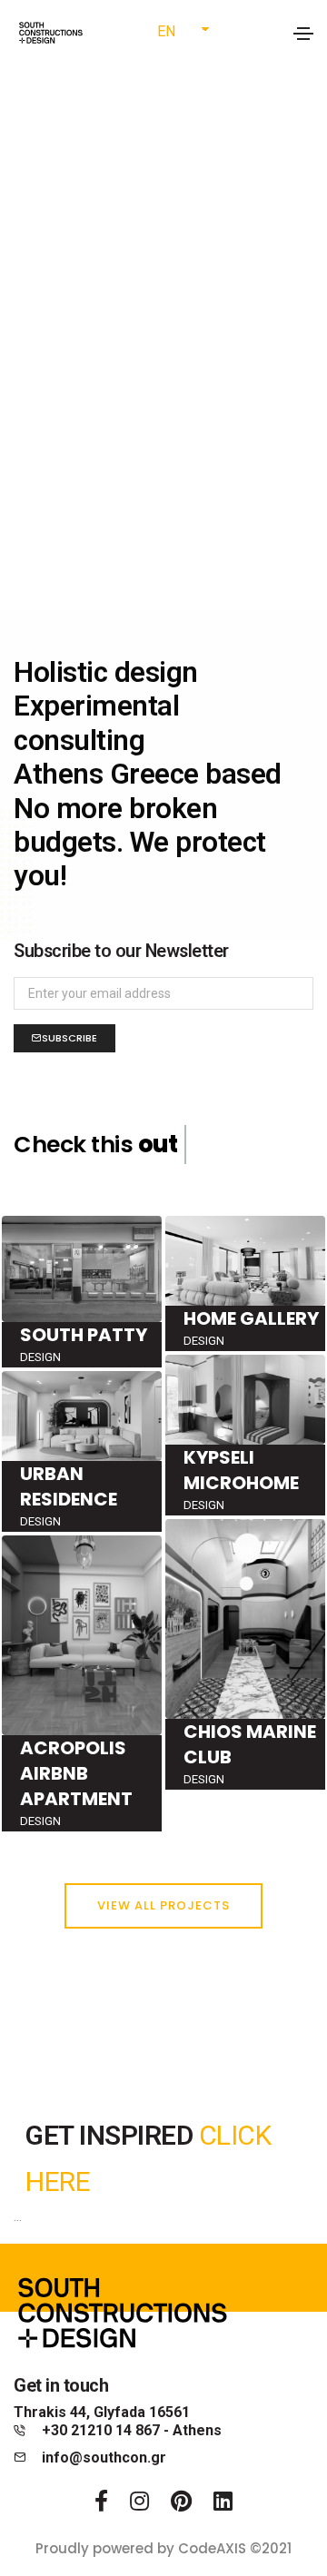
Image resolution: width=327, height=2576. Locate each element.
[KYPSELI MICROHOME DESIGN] (245, 1434)
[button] (163, 1906)
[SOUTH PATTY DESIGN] (82, 1290)
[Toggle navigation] (303, 34)
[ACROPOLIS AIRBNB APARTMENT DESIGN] (82, 1683)
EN (166, 31)
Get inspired (112, 2135)
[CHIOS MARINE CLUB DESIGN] (245, 1653)
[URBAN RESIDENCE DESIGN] (82, 1451)
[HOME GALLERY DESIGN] (245, 1282)
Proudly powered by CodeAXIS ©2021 (163, 2548)
